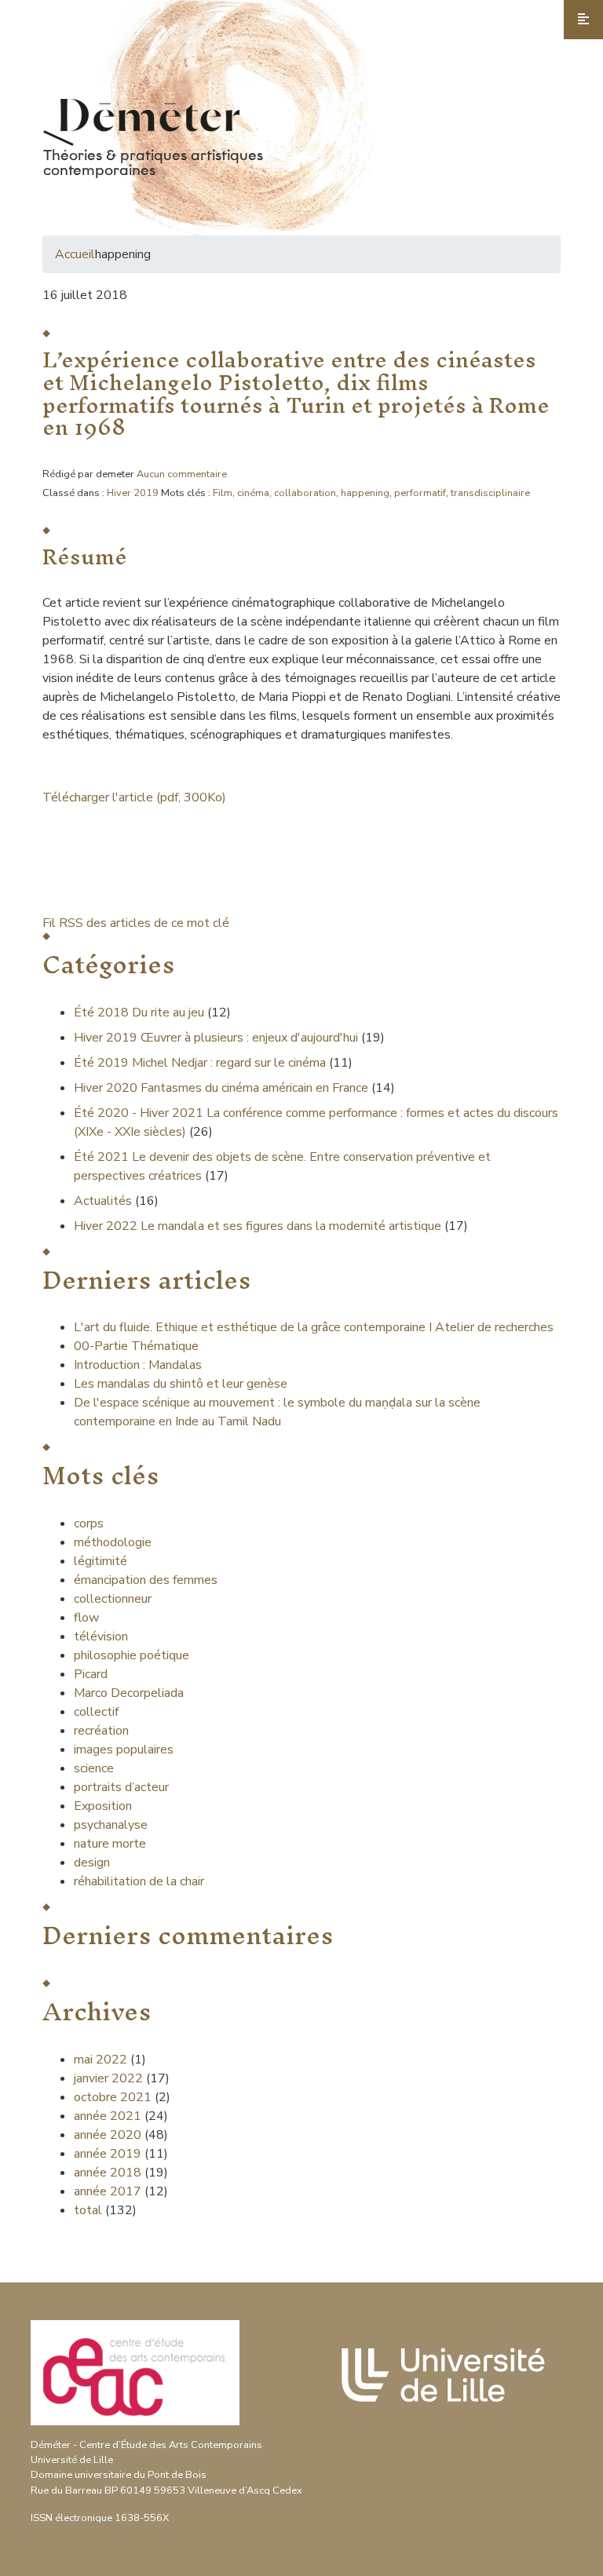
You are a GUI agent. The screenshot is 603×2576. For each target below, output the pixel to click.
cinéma (253, 493)
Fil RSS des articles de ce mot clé (136, 923)
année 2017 (108, 2191)
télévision (101, 1636)
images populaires (124, 1750)
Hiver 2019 (133, 493)
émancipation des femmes (146, 1580)
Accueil (75, 254)
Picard (91, 1674)
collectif (96, 1712)
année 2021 (108, 2116)
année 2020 (108, 2135)
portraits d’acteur (121, 1787)
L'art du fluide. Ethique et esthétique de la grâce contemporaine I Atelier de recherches (314, 1327)
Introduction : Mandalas (138, 1365)
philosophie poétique (132, 1655)
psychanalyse (111, 1825)
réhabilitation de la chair (139, 1881)
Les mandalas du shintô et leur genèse (181, 1384)
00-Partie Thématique (136, 1346)
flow (86, 1618)
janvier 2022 (108, 2078)
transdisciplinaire (490, 493)
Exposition (103, 1806)
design (92, 1863)
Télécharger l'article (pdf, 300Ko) (134, 797)
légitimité (100, 1561)
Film (223, 493)
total (90, 2210)
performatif (420, 493)
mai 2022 (100, 2060)
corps (89, 1523)
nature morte (110, 1844)
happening (365, 493)
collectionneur (113, 1599)
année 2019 (108, 2154)
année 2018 (108, 2173)
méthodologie (113, 1542)
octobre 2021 (113, 2097)
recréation (101, 1731)
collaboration (305, 493)
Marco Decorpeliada (129, 1693)
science (94, 1768)
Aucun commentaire (182, 474)
